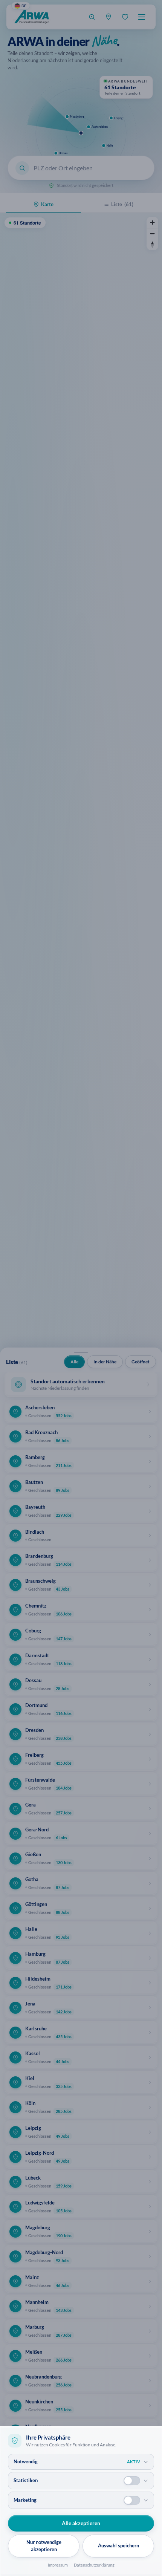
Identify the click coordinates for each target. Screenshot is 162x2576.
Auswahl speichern (118, 2545)
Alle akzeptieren (81, 2523)
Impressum (58, 2565)
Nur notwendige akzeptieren (44, 2546)
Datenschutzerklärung (94, 2565)
